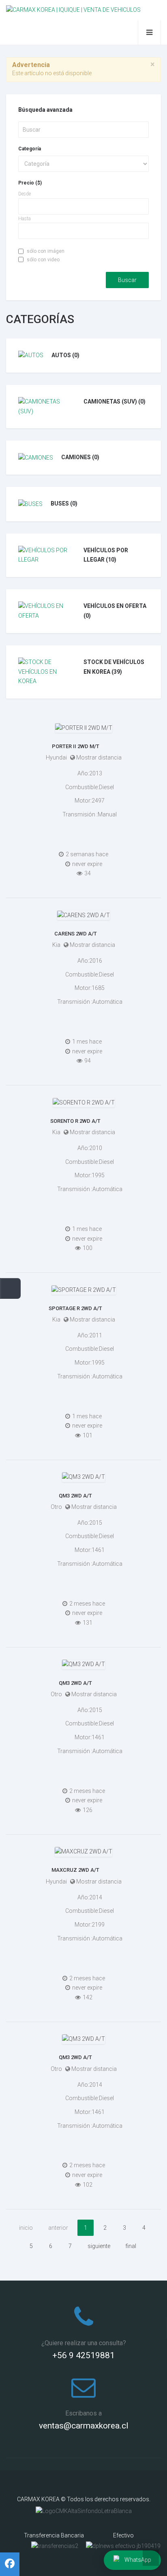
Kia (56, 945)
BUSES (64, 503)
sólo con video (43, 260)
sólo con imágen (46, 251)
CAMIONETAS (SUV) (115, 401)
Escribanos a (83, 2413)
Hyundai (56, 757)
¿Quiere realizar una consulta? (84, 2343)
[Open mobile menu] (149, 33)
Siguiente (99, 2246)
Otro (56, 1507)
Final (131, 2246)
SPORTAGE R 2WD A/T (75, 1308)
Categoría (30, 149)
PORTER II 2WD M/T (76, 746)
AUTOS (65, 355)
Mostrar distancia (99, 757)
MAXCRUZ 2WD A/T (75, 1870)
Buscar (127, 280)
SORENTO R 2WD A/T (75, 1121)
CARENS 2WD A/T (76, 934)
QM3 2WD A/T (75, 1496)
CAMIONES (80, 457)
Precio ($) (30, 183)
